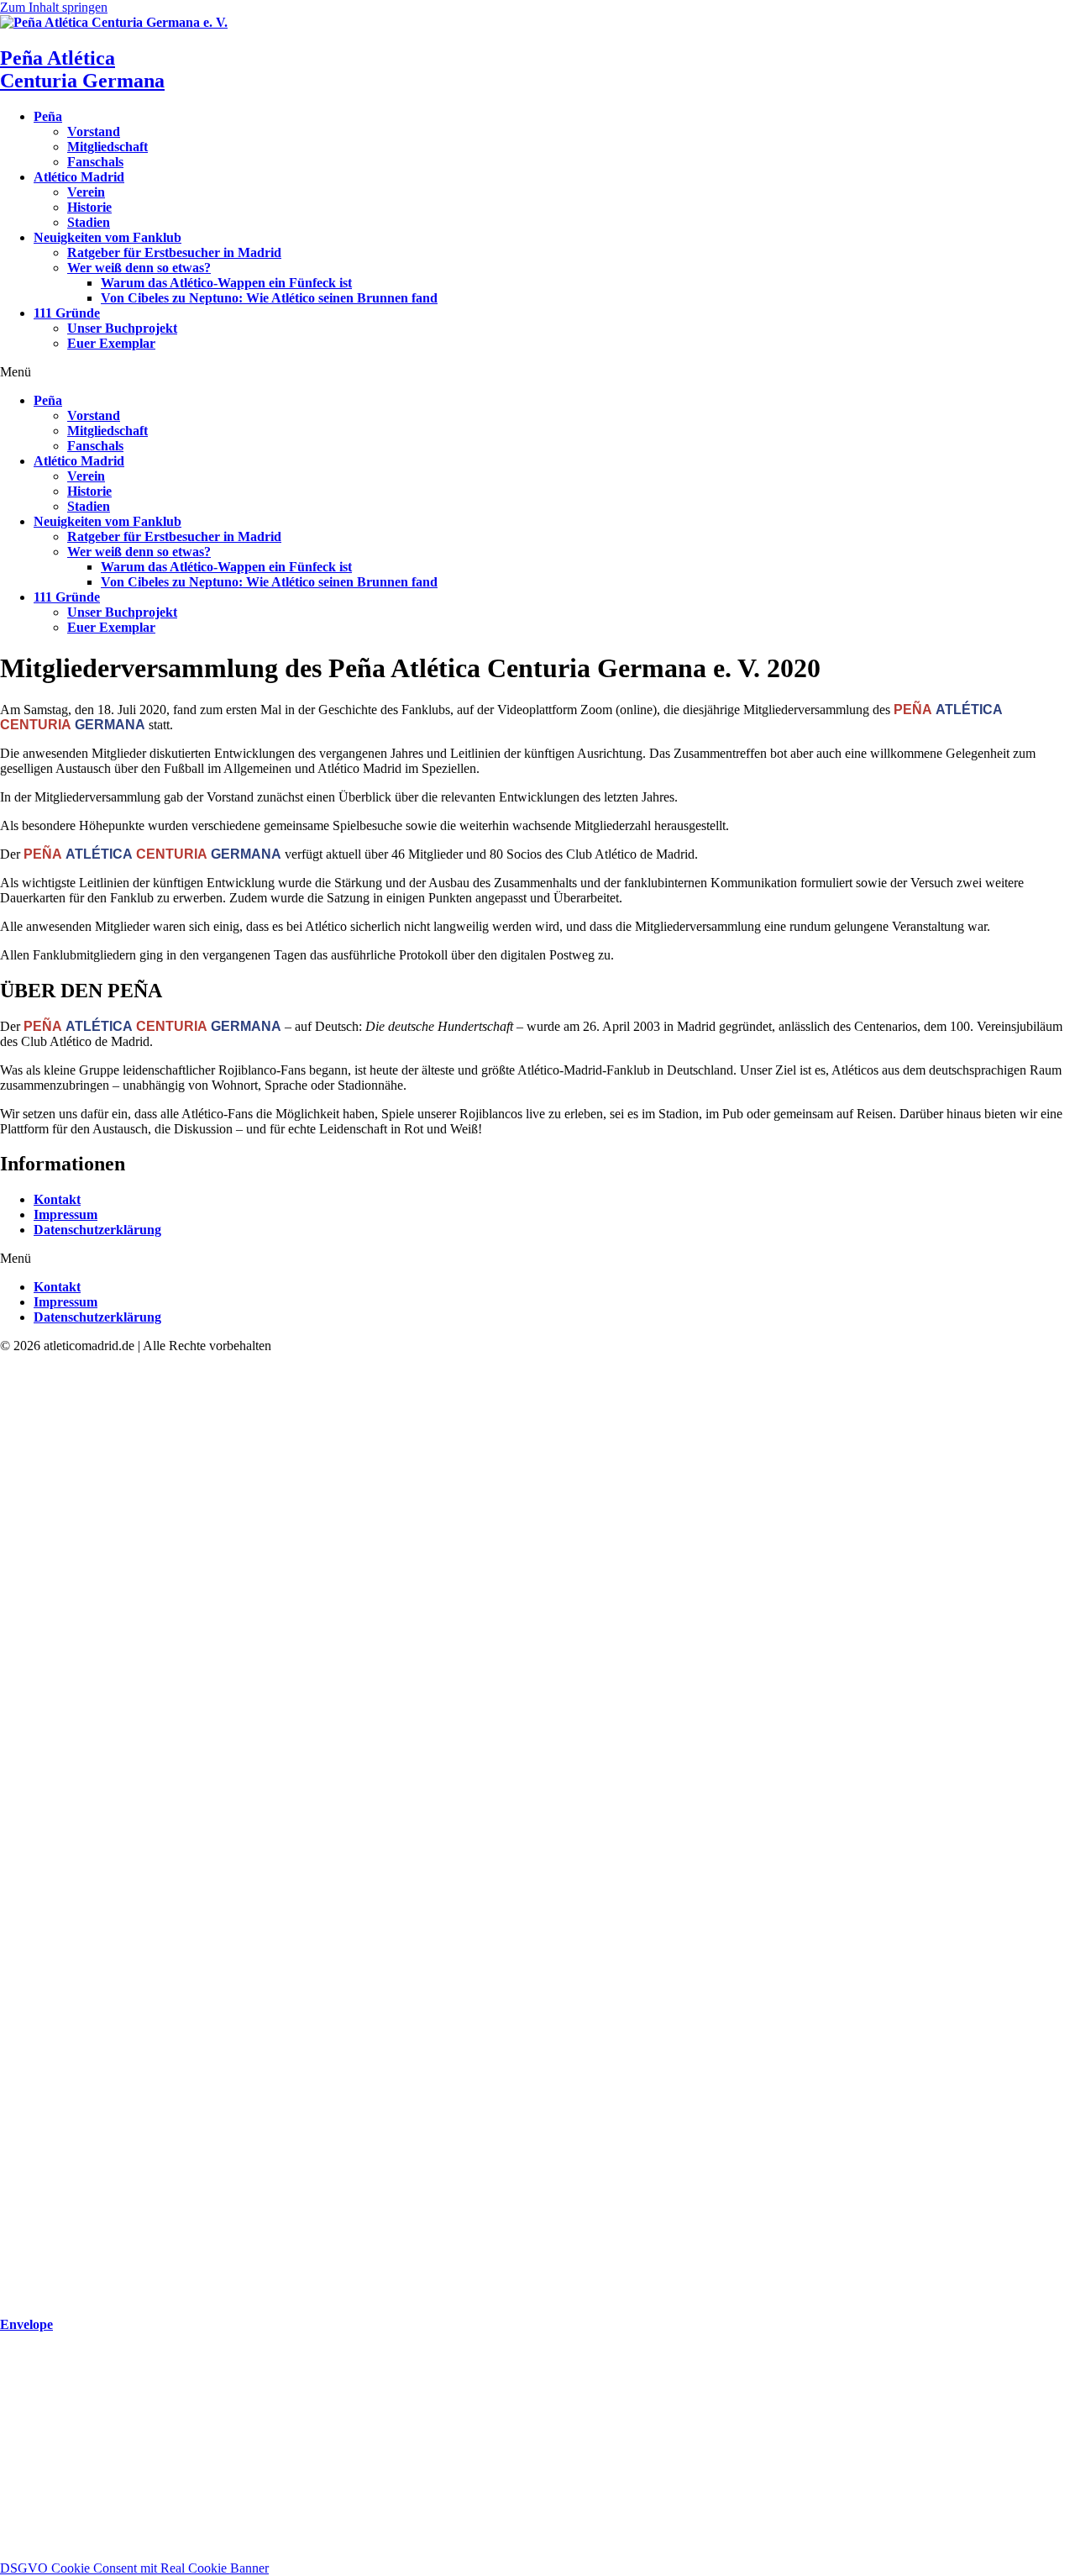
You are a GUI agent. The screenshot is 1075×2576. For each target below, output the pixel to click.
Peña (48, 116)
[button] (537, 372)
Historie (89, 207)
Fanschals (95, 162)
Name (18, 2470)
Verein (86, 192)
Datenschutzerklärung (97, 1230)
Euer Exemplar (111, 343)
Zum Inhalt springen (54, 7)
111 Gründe (67, 313)
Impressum (66, 1214)
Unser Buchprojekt (122, 328)
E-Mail (20, 2487)
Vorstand (94, 131)
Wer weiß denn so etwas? (139, 268)
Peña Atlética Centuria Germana (82, 69)
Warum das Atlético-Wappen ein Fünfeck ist (226, 283)
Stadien (89, 222)
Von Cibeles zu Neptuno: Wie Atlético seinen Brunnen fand (269, 298)
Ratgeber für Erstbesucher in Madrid (174, 252)
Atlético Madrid (79, 177)
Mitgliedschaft (107, 147)
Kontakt (57, 1199)
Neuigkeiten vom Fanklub (107, 237)
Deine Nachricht (45, 2535)
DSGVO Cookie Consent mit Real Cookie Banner (134, 2568)
